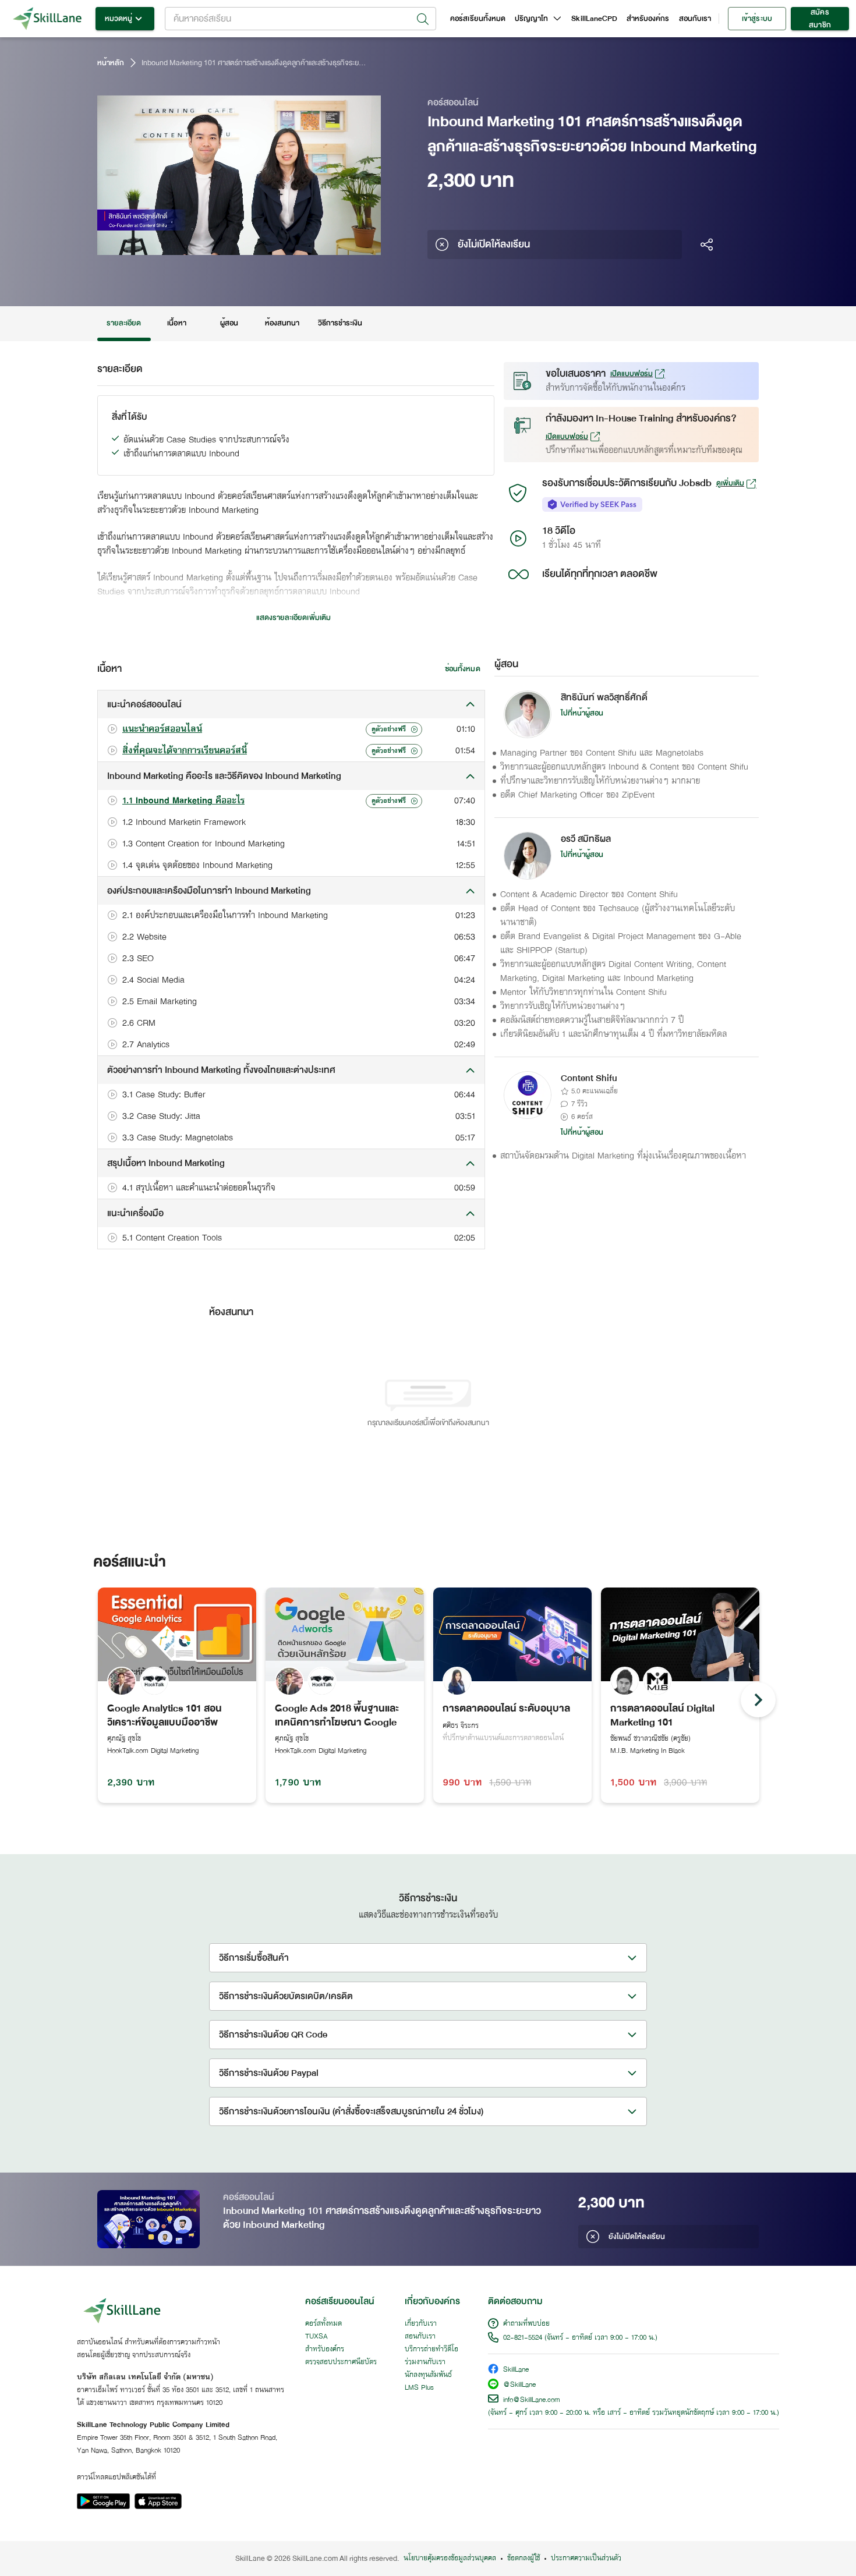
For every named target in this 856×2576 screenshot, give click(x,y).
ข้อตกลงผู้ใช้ (523, 2559)
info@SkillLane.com (532, 2400)
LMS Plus (419, 2388)
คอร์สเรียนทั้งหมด (478, 19)
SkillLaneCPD (594, 19)
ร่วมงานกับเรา (425, 2362)
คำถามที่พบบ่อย (526, 2324)
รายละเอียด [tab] (124, 323)
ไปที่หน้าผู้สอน (582, 713)
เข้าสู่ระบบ (757, 19)
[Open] (423, 19)
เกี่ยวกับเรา (421, 2324)
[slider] (225, 245)
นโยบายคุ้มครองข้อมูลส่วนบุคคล (450, 2559)
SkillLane (516, 2370)
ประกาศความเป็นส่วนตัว (586, 2559)
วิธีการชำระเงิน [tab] (340, 323)
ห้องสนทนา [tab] (282, 323)
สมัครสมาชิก (820, 19)
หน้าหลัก (111, 63)
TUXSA (316, 2337)
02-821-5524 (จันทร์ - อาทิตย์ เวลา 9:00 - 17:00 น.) (580, 2338)
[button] (291, 704)
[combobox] (300, 19)
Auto (311, 245)
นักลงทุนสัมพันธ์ (428, 2375)
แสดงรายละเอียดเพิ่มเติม (293, 618)
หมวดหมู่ (119, 19)
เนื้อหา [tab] (176, 323)
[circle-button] (758, 1700)
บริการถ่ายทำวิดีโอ (431, 2350)
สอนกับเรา (695, 19)
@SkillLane (519, 2385)
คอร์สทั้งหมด (323, 2324)
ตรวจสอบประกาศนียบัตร (341, 2362)
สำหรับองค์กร (648, 19)
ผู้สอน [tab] (229, 323)
